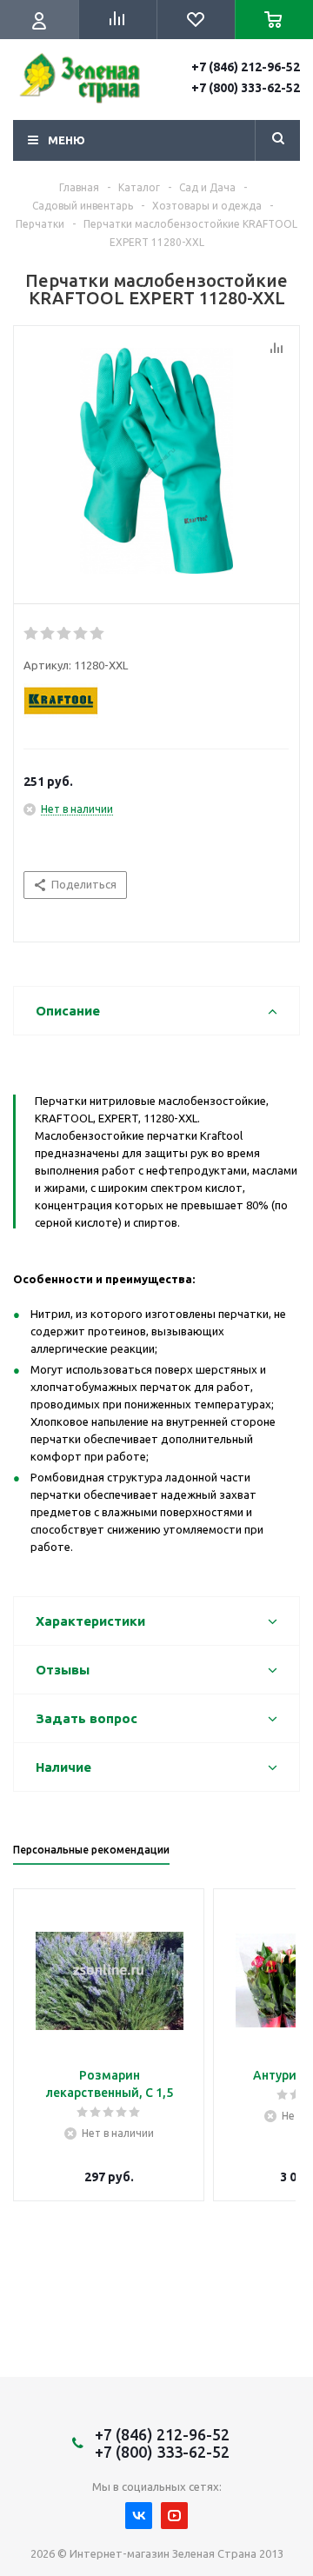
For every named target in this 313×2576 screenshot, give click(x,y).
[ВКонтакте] (139, 2516)
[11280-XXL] (156, 461)
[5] (98, 634)
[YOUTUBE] (174, 2516)
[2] (48, 634)
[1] (32, 634)
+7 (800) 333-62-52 (246, 88)
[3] (65, 634)
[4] (81, 634)
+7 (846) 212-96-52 (246, 67)
